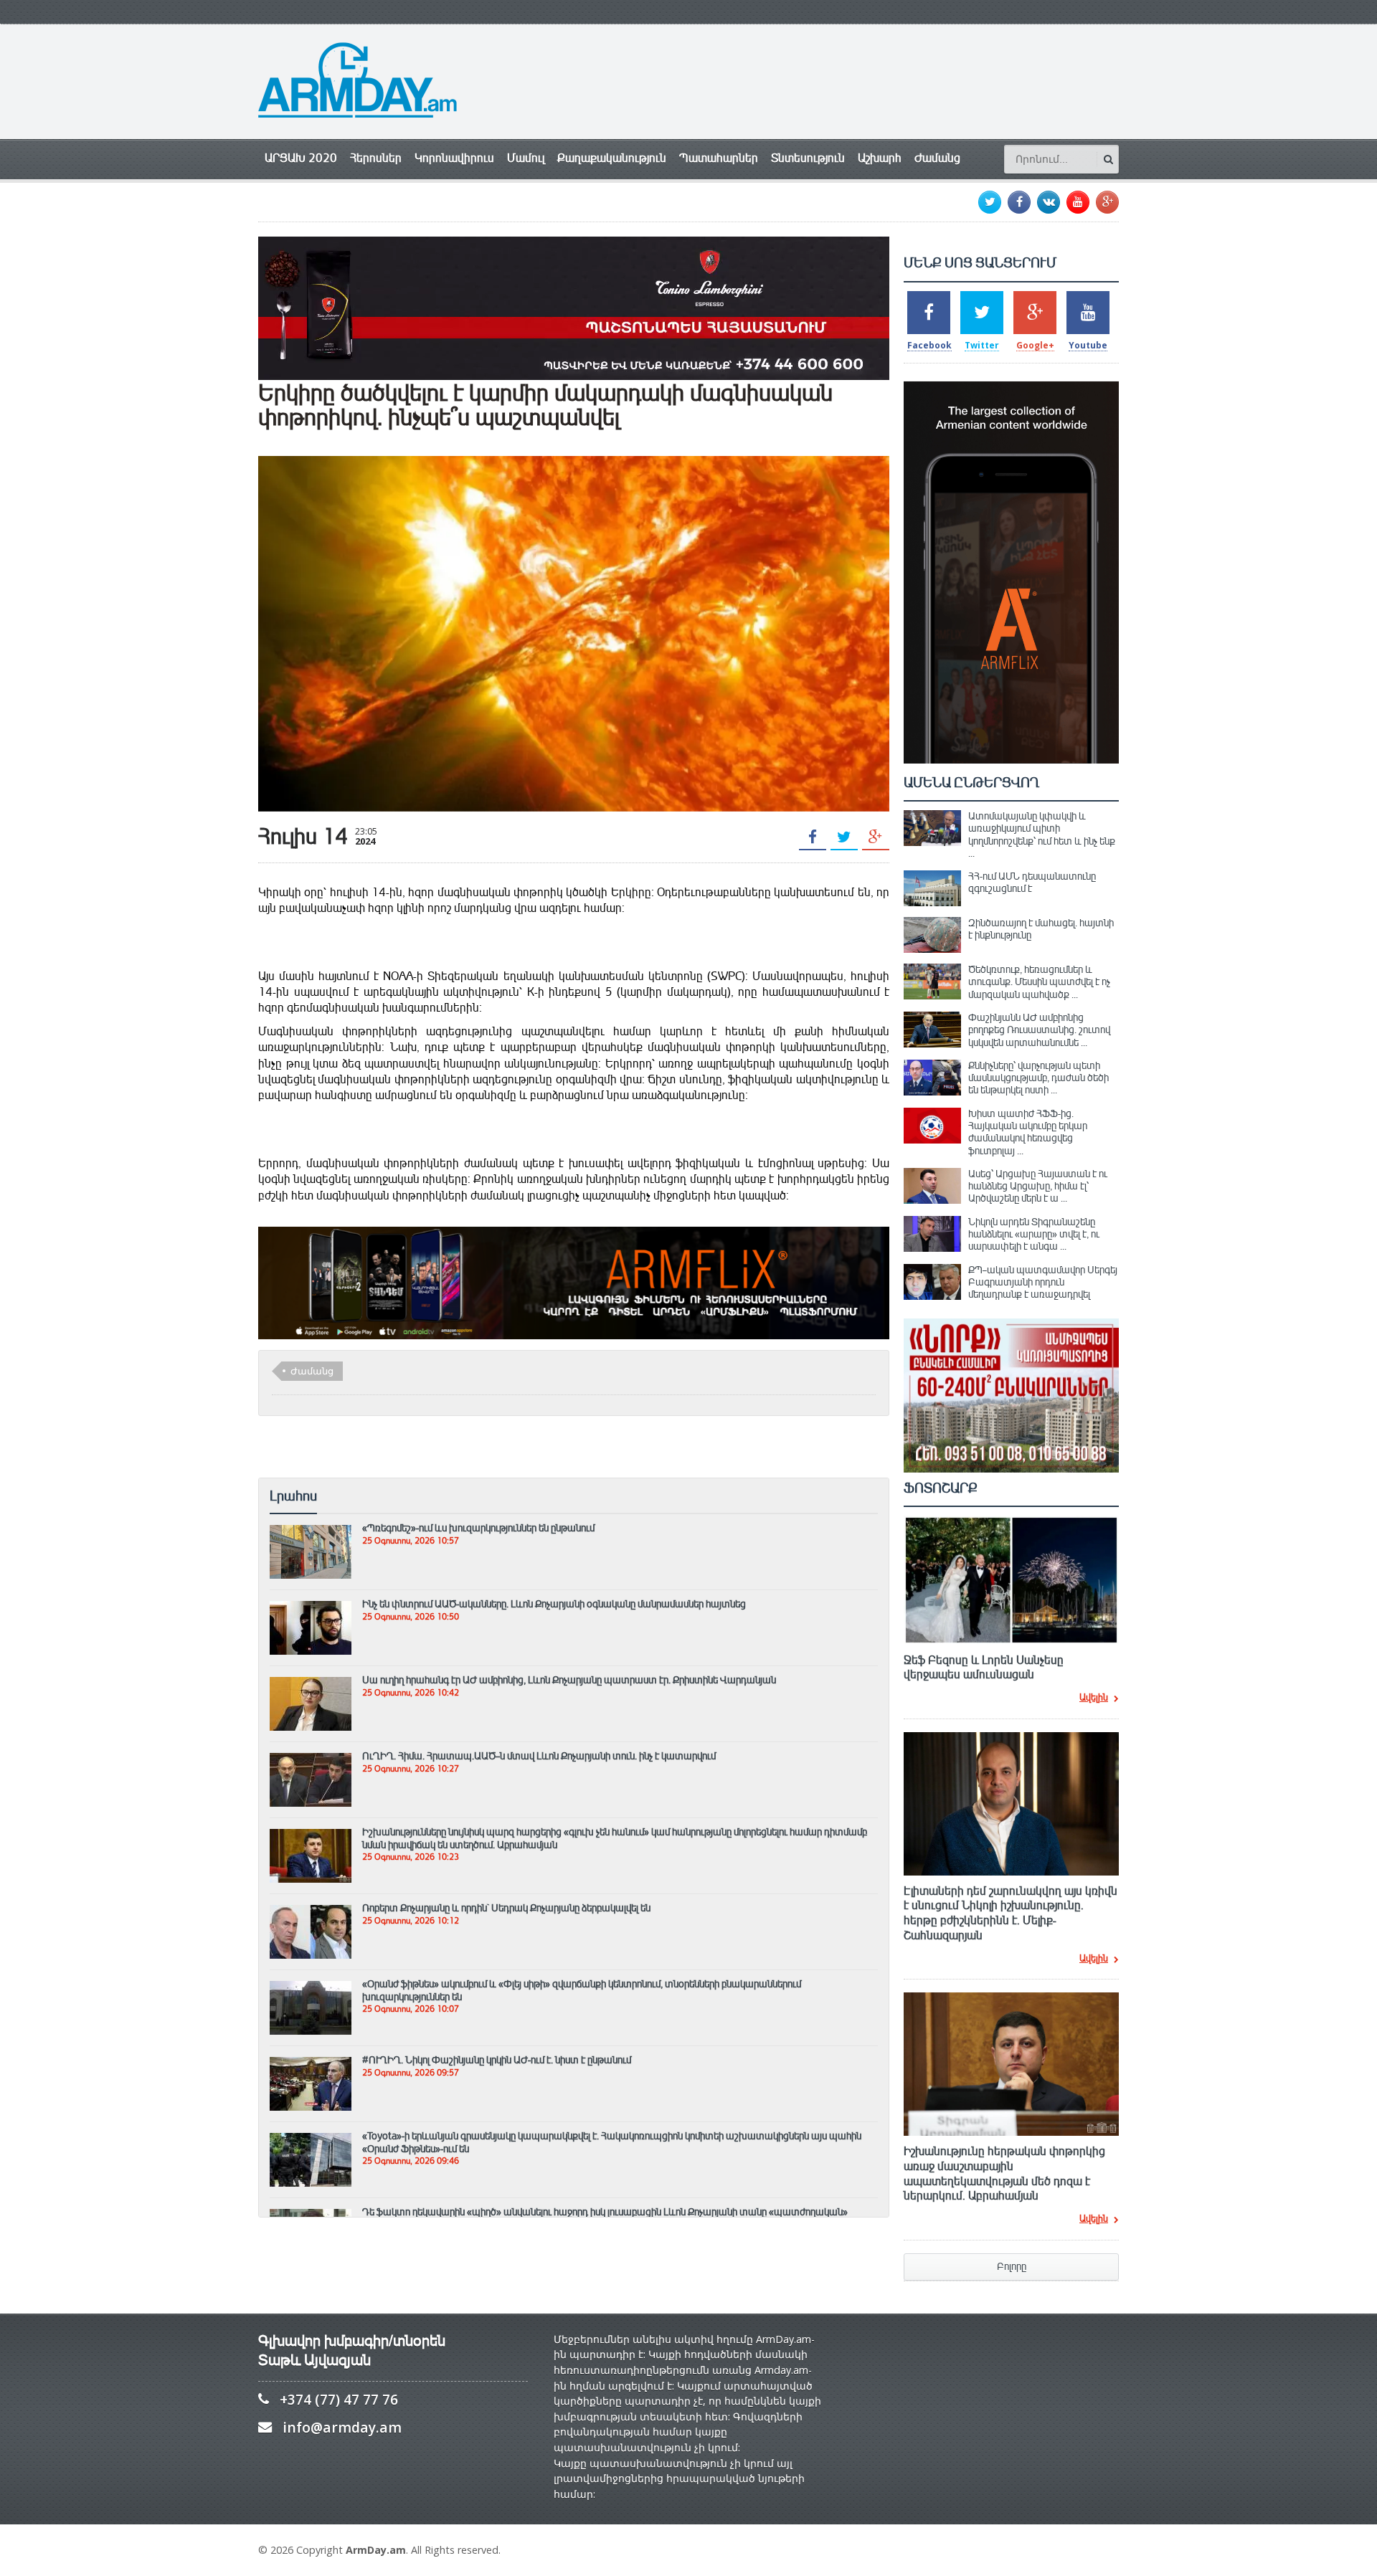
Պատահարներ (719, 158)
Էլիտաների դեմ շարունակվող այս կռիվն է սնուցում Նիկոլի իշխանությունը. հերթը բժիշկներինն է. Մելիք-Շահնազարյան (1011, 1914)
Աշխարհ (880, 158)
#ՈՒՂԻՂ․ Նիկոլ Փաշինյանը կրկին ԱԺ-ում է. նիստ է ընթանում (497, 2060)
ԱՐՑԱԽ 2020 (301, 158)
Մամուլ (526, 158)
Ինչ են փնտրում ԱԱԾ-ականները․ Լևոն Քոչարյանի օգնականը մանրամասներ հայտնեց (554, 1604)
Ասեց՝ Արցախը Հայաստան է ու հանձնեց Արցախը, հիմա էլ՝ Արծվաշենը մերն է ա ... (1038, 1186)
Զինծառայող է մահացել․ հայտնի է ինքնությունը (1041, 929)
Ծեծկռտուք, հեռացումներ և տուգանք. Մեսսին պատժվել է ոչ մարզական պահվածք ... (1039, 982)
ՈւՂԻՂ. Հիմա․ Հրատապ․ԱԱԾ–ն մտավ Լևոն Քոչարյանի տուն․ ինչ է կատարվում (539, 1756)
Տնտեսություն (808, 158)
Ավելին (1094, 1698)
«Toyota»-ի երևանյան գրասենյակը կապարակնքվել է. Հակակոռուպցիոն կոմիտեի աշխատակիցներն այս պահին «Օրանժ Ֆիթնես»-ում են (612, 2142)
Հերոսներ (376, 158)
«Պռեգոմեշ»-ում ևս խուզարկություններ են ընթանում (478, 1528)
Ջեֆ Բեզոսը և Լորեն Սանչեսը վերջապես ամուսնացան (984, 1668)
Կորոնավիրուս (454, 158)
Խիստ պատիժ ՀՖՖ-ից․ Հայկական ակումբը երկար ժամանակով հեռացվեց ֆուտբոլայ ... (1028, 1132)
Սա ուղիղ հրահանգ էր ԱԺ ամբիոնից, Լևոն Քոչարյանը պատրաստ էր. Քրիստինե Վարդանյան (569, 1680)
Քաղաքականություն (612, 158)
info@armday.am (342, 2427)
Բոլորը (1012, 2267)
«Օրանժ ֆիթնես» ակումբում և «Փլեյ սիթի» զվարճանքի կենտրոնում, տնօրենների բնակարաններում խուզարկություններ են (582, 1990)
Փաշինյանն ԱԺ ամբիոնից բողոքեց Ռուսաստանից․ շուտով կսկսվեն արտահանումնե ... (1039, 1030)
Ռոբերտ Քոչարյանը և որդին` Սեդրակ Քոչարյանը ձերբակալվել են (506, 1908)
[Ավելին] (311, 1531)
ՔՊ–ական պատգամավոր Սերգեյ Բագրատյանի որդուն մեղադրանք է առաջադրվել (1043, 1282)
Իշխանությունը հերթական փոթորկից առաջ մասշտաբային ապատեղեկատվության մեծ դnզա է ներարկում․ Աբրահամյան (1004, 2174)
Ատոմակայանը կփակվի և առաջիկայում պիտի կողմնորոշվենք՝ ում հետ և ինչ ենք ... (1042, 835)
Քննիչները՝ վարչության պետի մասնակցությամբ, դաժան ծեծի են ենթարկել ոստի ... (1038, 1078)
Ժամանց (937, 158)
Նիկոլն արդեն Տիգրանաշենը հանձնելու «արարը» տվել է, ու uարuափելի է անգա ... (1034, 1234)
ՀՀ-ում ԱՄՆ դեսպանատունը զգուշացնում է (1032, 882)
